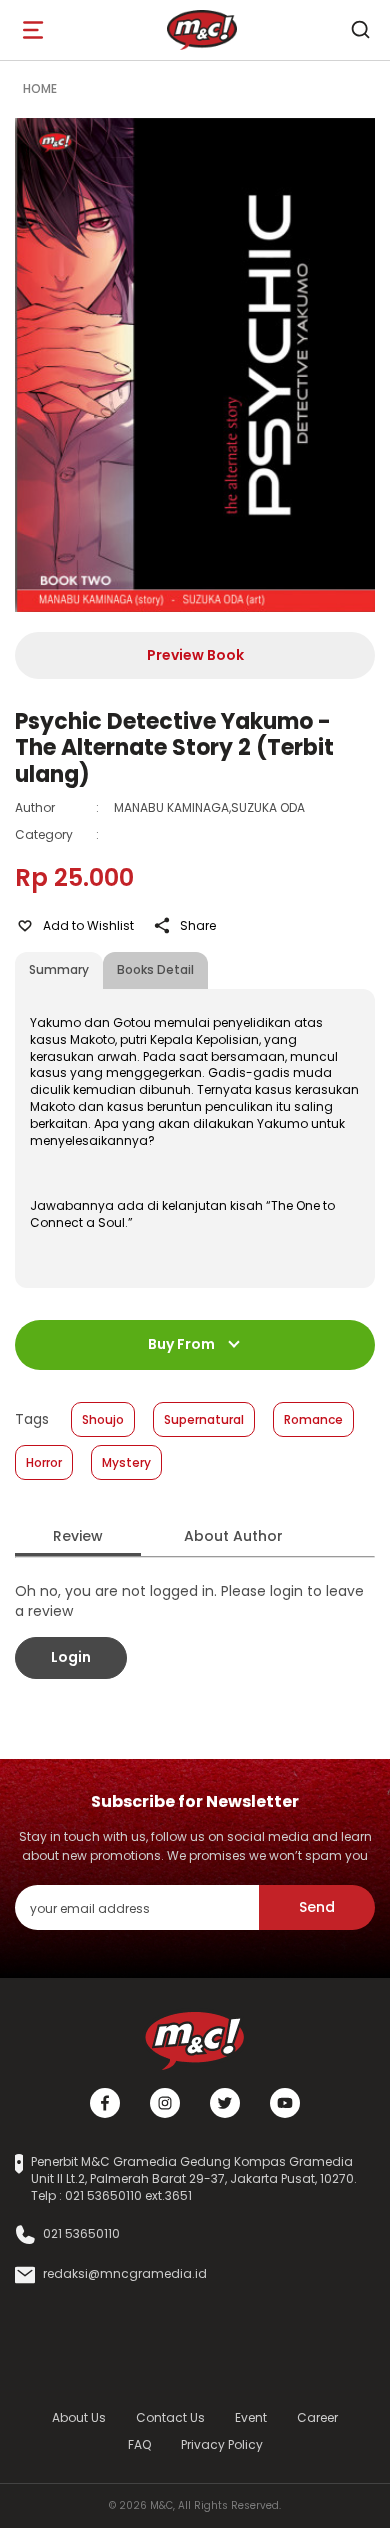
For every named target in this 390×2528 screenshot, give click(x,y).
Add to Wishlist (88, 925)
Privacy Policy (222, 2444)
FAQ (139, 2444)
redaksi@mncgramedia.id (125, 2274)
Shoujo (103, 1419)
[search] (360, 30)
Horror (44, 1462)
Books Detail (155, 969)
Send (317, 1907)
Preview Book (195, 655)
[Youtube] (285, 2103)
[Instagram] (165, 2103)
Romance (313, 1419)
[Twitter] (225, 2103)
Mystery (126, 1462)
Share (198, 925)
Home (40, 88)
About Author (233, 1536)
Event (251, 2417)
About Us (79, 2417)
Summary (59, 969)
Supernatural (204, 1419)
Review (78, 1536)
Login (71, 1657)
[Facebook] (105, 2103)
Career (317, 2417)
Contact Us (170, 2417)
